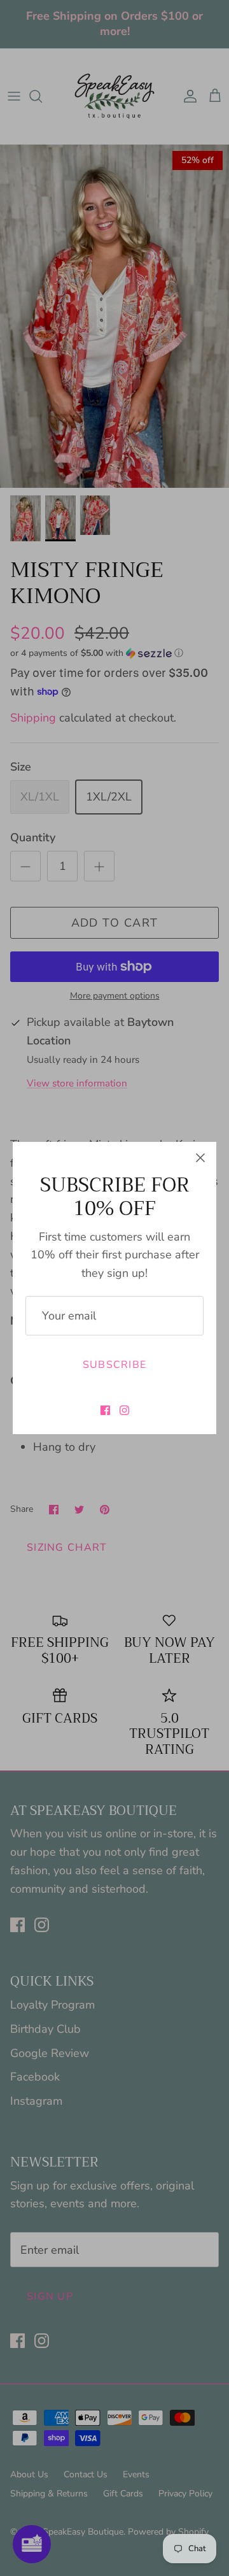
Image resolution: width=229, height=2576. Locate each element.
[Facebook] (105, 1410)
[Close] (200, 1158)
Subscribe (115, 1365)
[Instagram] (124, 1410)
